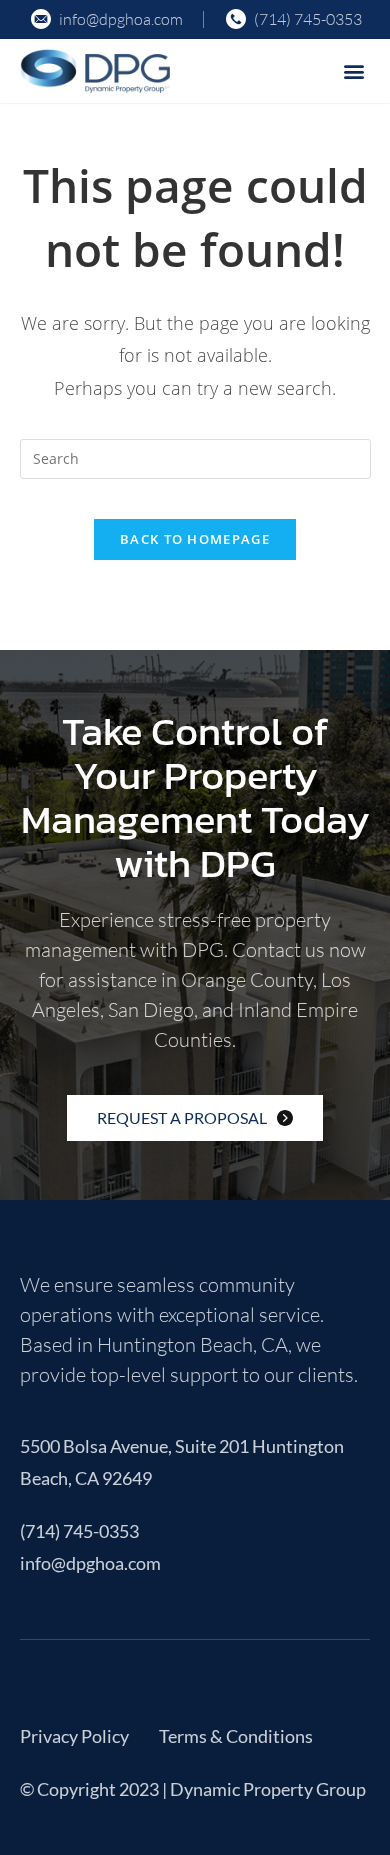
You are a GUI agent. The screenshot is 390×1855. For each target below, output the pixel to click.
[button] (353, 70)
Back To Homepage (195, 539)
